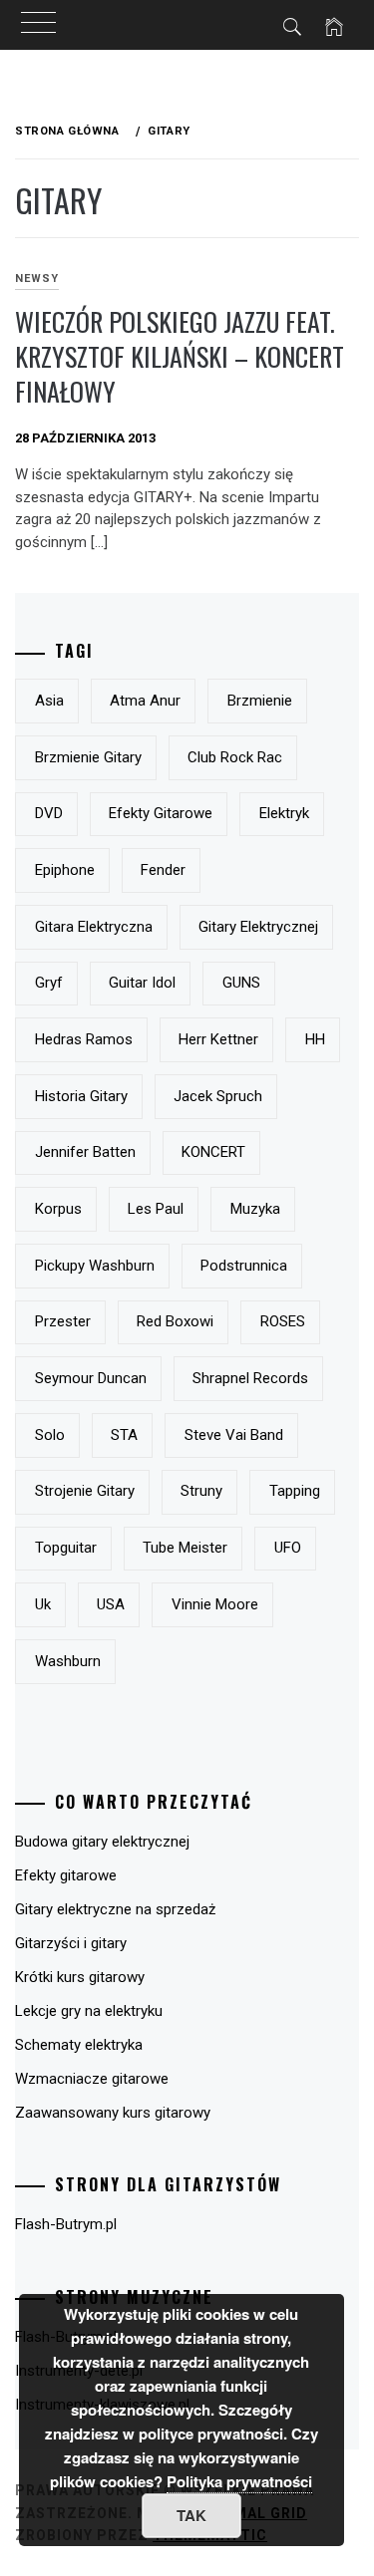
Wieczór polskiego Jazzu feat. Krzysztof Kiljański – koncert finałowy (180, 356)
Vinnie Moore (215, 1604)
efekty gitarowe (161, 813)
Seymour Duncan (91, 1378)
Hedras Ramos (84, 1039)
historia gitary (81, 1096)
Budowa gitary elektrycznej (102, 1842)
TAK (191, 2515)
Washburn (68, 1661)
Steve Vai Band (234, 1435)
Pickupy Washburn (95, 1266)
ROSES (283, 1321)
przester (63, 1321)
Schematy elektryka (79, 2045)
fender (163, 870)
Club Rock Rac (235, 757)
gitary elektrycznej (258, 927)
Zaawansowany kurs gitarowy (113, 2113)
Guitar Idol (142, 983)
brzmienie (260, 701)
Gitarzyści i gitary (71, 1943)
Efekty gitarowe (66, 1875)
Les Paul (156, 1209)
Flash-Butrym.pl (66, 2224)
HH (315, 1039)
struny (201, 1491)
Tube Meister (185, 1548)
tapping (295, 1491)
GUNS (241, 983)
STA (124, 1435)
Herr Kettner (218, 1039)
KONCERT (213, 1152)
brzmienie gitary (88, 757)
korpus (58, 1209)
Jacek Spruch (218, 1096)
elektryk (284, 813)
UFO (288, 1548)
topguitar (66, 1548)
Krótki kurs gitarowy (80, 1977)
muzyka (255, 1209)
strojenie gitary (85, 1491)
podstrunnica (244, 1266)
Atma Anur (145, 701)
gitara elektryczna (94, 927)
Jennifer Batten (85, 1152)
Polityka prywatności (239, 2481)
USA (111, 1604)
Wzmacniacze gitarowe (92, 2079)
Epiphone (65, 870)
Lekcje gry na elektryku (89, 2011)
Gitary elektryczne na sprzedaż (115, 1909)
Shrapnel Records (250, 1378)
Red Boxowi (175, 1321)
